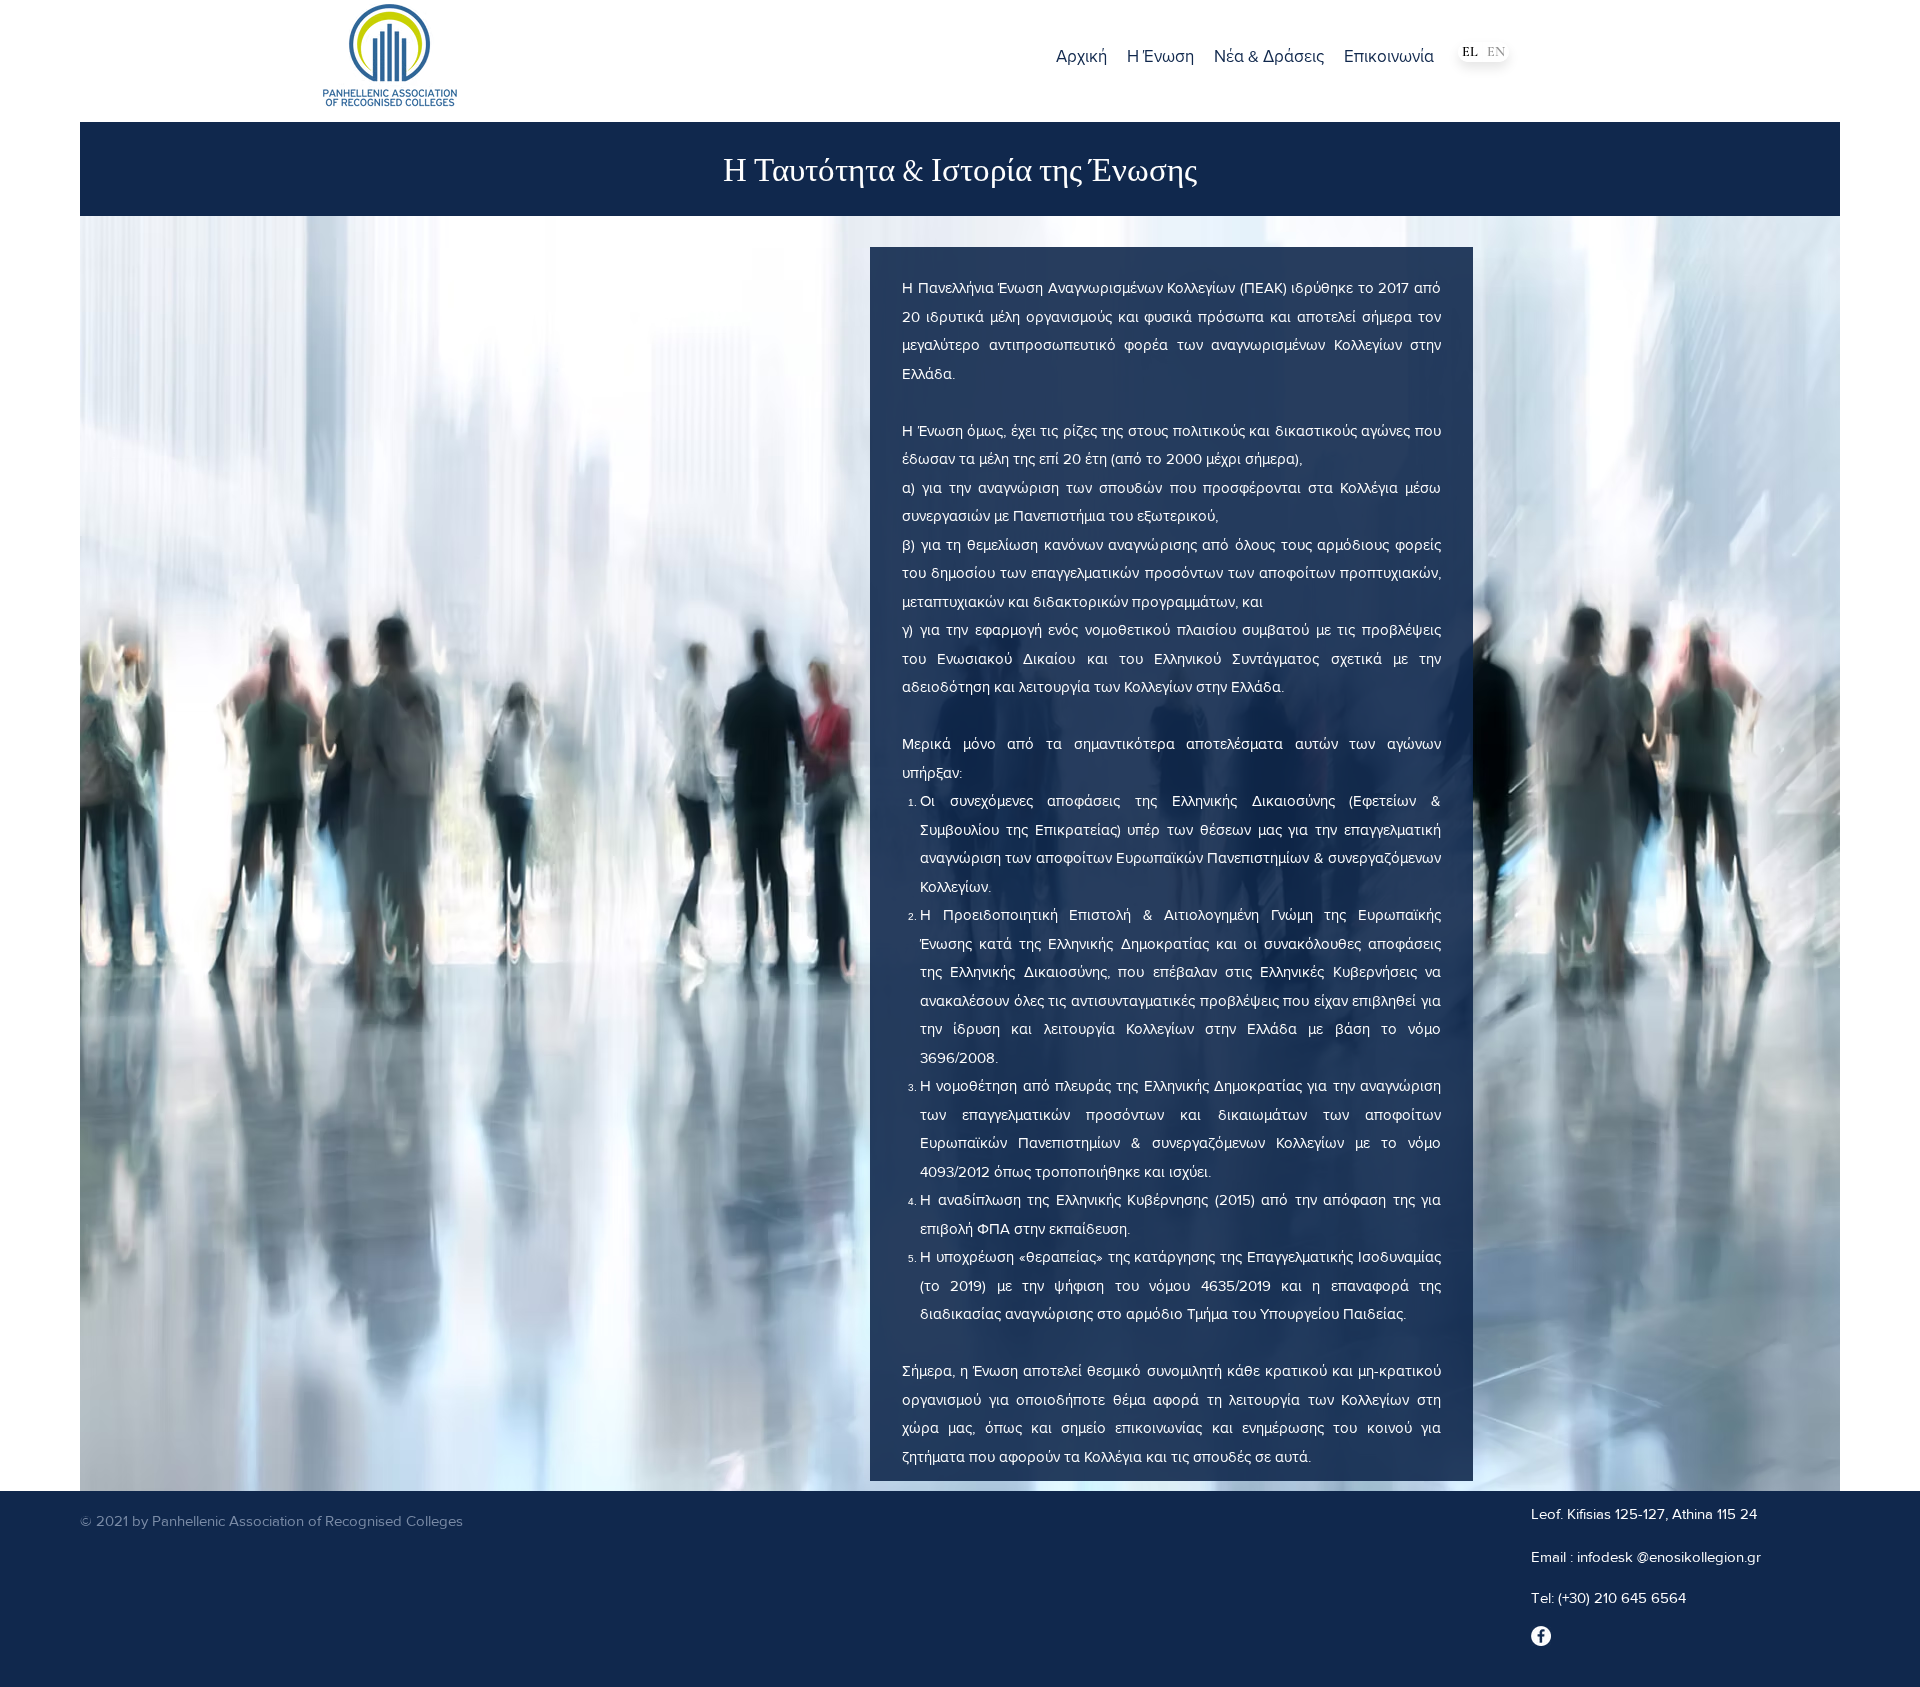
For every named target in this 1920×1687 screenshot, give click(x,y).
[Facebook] (1541, 1636)
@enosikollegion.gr (1699, 1556)
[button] (1160, 56)
